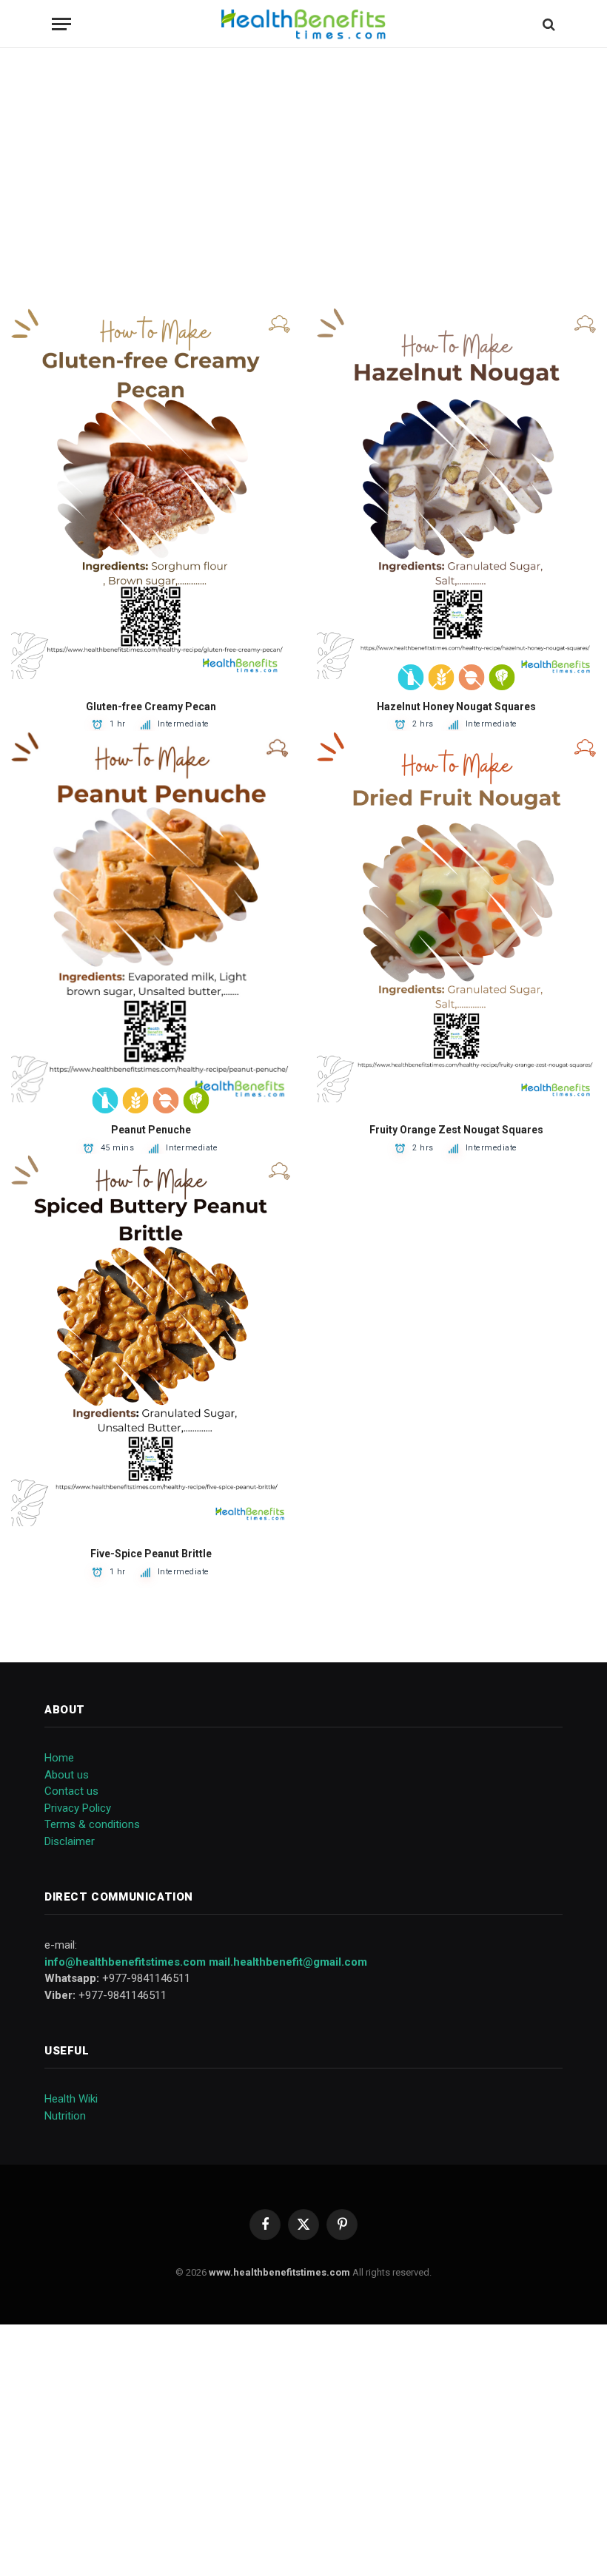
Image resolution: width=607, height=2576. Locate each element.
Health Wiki (71, 2099)
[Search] (547, 24)
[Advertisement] (303, 178)
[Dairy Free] (411, 677)
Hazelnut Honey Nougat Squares (456, 707)
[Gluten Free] (442, 677)
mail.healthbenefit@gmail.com (288, 1962)
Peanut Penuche (151, 1130)
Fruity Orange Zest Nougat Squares (456, 1130)
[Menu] (61, 24)
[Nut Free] (472, 677)
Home (59, 1758)
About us (67, 1775)
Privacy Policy (78, 1808)
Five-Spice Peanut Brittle (151, 1554)
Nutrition (65, 2116)
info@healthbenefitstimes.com (125, 1962)
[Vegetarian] (502, 677)
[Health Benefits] (303, 24)
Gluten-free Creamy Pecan (151, 707)
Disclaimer (70, 1841)
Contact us (71, 1791)
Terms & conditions (92, 1824)
